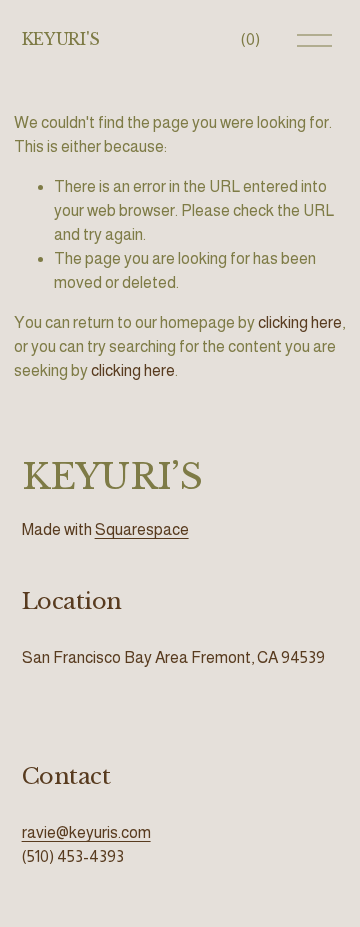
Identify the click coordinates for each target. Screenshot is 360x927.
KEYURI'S (61, 39)
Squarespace (142, 529)
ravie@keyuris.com (86, 832)
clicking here (300, 322)
